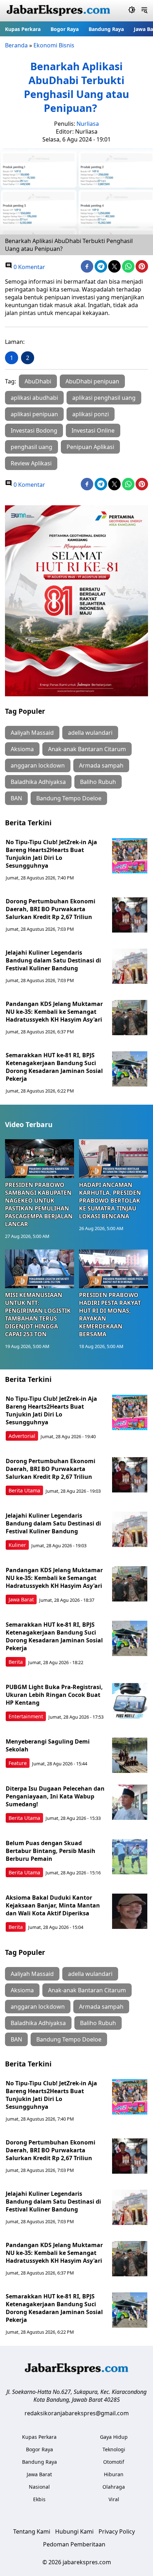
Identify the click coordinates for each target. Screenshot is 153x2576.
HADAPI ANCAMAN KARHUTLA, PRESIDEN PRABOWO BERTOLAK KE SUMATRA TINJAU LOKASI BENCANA (110, 1201)
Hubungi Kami (74, 2531)
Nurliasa (88, 124)
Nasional (39, 2487)
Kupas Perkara (23, 29)
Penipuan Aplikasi (90, 447)
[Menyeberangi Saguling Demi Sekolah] (130, 1755)
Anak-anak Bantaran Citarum (87, 749)
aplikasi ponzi (91, 414)
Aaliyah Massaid (32, 733)
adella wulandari (90, 733)
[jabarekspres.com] (58, 11)
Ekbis (39, 2499)
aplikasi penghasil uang (104, 398)
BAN (16, 798)
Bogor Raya (65, 29)
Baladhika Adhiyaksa (38, 782)
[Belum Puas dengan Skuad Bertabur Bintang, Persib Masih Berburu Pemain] (130, 1857)
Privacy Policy (117, 2531)
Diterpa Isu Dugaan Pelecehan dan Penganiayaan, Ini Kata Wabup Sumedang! (55, 1796)
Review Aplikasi (31, 463)
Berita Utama (24, 1490)
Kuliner (17, 1545)
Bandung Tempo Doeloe (69, 798)
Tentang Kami (32, 2531)
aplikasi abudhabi (34, 398)
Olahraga (114, 2487)
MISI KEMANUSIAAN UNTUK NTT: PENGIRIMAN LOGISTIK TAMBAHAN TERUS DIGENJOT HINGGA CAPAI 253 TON (38, 1315)
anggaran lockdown (38, 765)
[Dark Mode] (132, 11)
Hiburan (114, 2474)
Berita (16, 1662)
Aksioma (22, 749)
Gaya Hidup (114, 2437)
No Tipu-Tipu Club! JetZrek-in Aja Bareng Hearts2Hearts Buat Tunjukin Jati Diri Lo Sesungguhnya (51, 854)
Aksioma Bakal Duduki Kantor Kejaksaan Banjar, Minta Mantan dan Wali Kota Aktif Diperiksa (53, 1905)
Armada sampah (101, 765)
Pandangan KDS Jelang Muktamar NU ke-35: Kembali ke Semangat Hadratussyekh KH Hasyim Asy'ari (54, 1012)
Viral (114, 2499)
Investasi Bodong (34, 430)
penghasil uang (31, 447)
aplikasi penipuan (34, 414)
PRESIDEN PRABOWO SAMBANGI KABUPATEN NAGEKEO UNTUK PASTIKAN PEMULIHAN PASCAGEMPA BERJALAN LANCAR (39, 1204)
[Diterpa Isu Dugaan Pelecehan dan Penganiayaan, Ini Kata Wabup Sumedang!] (130, 1802)
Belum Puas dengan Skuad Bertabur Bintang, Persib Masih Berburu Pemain (51, 1851)
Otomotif (114, 2462)
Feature (18, 1763)
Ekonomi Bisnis (54, 45)
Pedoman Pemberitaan (74, 2544)
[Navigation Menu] (144, 11)
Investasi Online (93, 430)
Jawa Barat (21, 1599)
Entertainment (26, 1716)
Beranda (16, 45)
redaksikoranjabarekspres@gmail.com (77, 2413)
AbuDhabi (38, 381)
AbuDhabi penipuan (92, 381)
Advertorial (22, 1436)
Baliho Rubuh (98, 782)
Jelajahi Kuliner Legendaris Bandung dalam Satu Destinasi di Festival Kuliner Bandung (53, 960)
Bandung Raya (106, 29)
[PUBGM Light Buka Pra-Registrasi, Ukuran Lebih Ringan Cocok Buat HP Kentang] (130, 1701)
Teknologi (114, 2449)
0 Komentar (29, 267)
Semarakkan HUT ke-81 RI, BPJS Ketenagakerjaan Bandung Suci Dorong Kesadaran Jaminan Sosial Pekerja (54, 1067)
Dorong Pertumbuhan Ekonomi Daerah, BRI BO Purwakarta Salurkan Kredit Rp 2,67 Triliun (51, 909)
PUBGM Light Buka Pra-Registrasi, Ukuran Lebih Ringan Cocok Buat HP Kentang (54, 1695)
